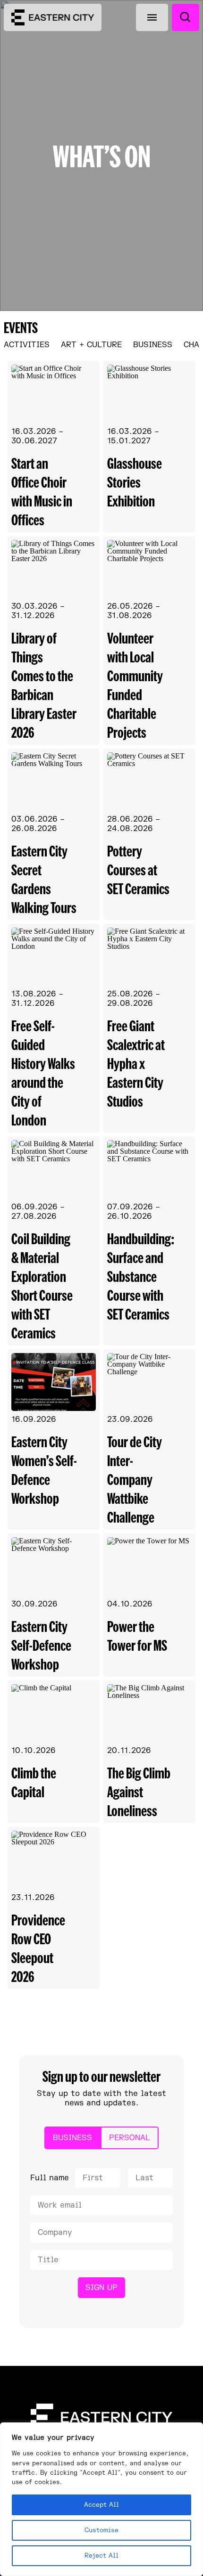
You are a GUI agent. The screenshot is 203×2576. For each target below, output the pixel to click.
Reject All (101, 2556)
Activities (27, 345)
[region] (101, 2499)
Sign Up (101, 2288)
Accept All (101, 2505)
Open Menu (152, 17)
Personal (130, 2138)
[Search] (186, 17)
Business (153, 345)
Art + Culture (91, 345)
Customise (101, 2530)
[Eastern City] (53, 17)
